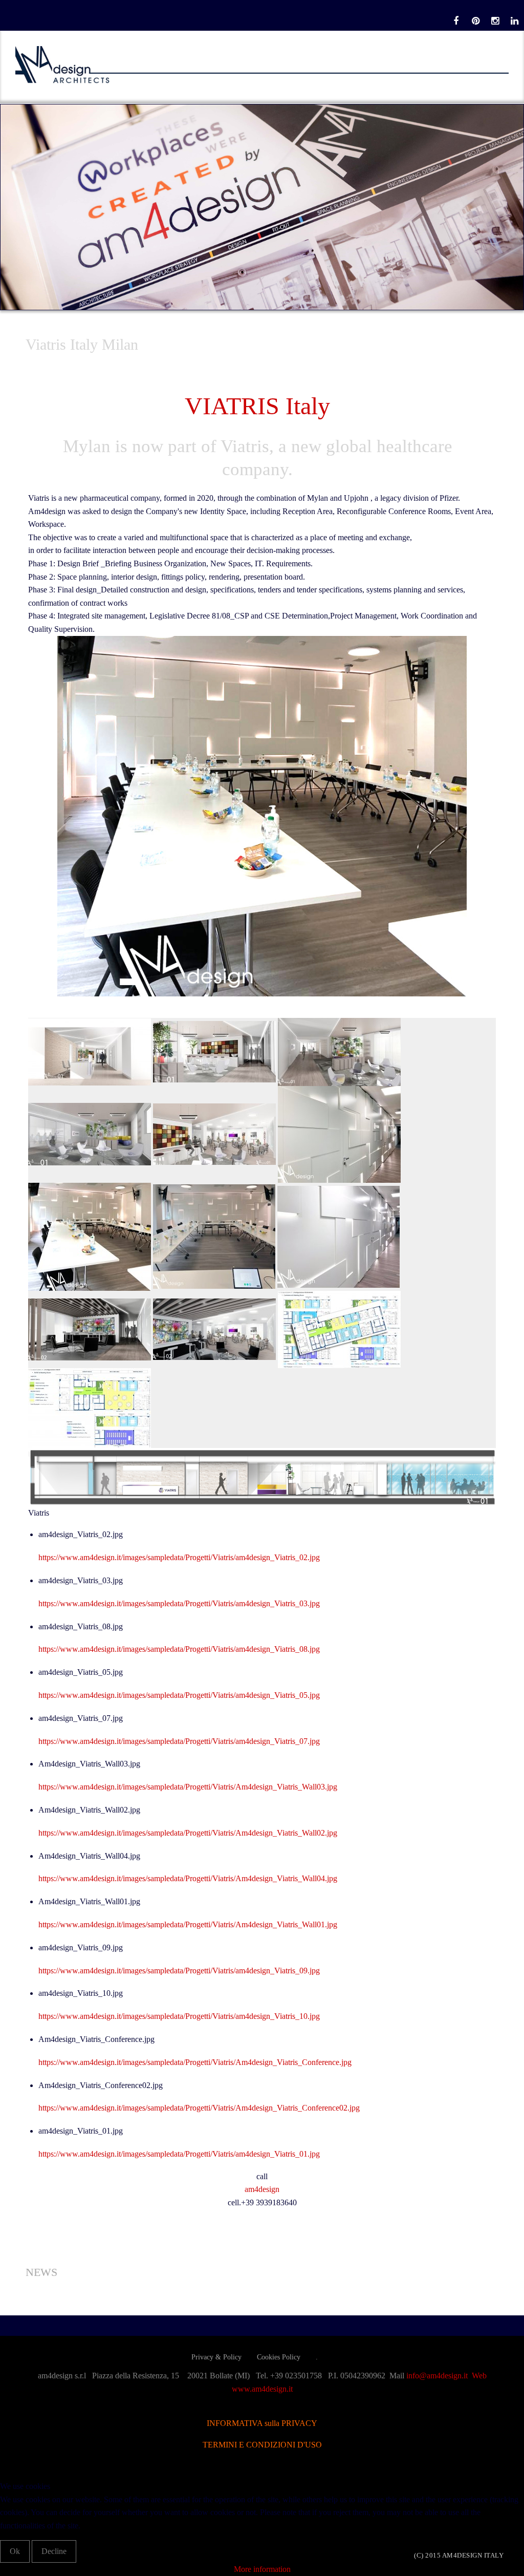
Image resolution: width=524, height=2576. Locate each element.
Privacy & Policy (216, 2357)
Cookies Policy (279, 2357)
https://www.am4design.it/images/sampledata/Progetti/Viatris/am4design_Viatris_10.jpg (179, 2016)
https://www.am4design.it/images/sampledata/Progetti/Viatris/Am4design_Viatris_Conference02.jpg (199, 2108)
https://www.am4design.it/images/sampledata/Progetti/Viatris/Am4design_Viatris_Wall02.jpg (188, 1833)
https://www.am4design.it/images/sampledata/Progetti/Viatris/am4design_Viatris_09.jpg (179, 1971)
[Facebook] (456, 21)
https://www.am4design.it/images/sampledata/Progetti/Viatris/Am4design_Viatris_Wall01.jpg (188, 1924)
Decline (54, 2551)
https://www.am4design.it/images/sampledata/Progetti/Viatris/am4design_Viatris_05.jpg (179, 1695)
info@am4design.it (439, 2376)
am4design (262, 2189)
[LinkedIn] (514, 21)
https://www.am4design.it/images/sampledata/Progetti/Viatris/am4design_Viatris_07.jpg (179, 1741)
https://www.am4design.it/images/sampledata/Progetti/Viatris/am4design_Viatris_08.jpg (179, 1649)
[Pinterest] (475, 21)
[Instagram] (495, 21)
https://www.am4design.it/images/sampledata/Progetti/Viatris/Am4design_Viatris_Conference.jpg (195, 2062)
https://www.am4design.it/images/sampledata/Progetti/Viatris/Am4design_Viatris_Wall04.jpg (188, 1878)
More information (262, 2569)
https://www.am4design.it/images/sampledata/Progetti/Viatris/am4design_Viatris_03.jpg (179, 1603)
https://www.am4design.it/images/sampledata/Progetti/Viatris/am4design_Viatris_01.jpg (179, 2154)
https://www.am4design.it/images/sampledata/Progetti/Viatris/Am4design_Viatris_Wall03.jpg (188, 1787)
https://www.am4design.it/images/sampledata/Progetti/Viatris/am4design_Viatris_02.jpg (179, 1557)
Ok (15, 2551)
